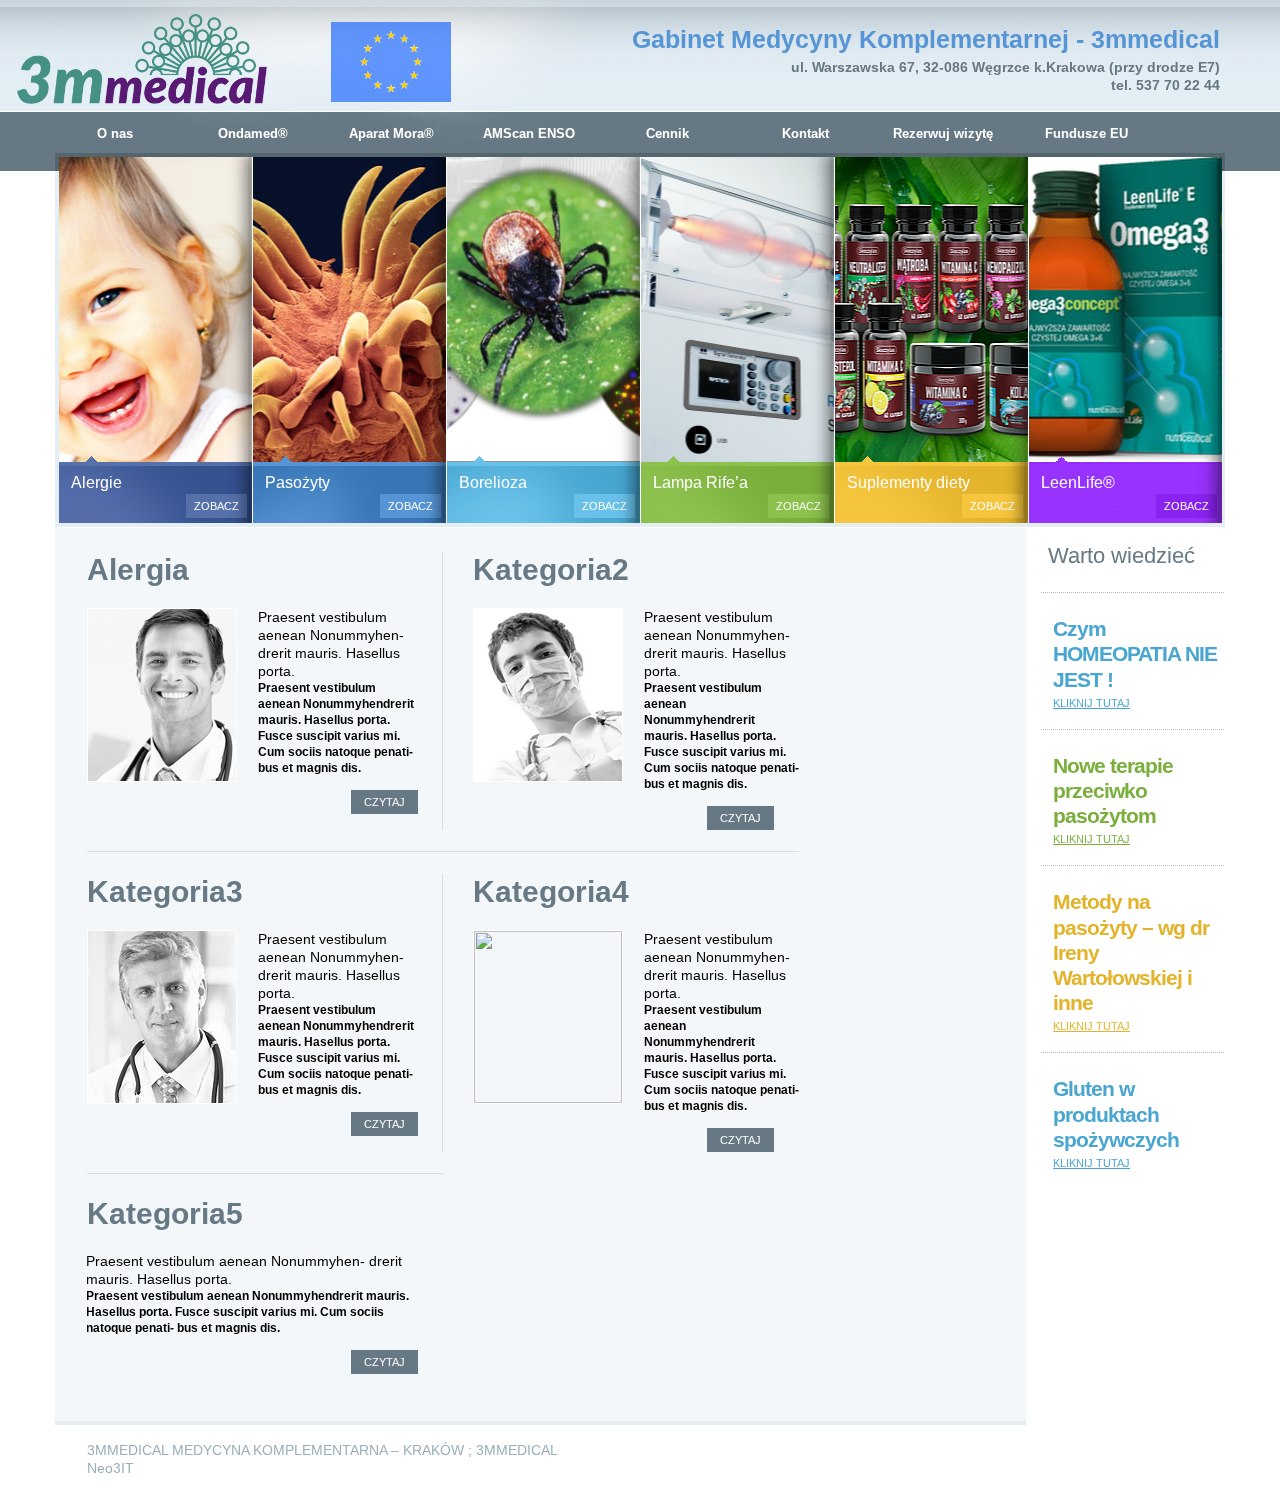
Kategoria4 (551, 891)
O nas (115, 133)
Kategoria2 (551, 569)
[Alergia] (162, 695)
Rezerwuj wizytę (943, 133)
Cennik (667, 133)
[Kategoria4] (548, 1017)
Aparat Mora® (391, 133)
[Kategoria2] (548, 695)
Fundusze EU (1086, 133)
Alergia (138, 569)
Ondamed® (253, 133)
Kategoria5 (165, 1213)
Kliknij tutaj (1091, 703)
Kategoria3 (165, 891)
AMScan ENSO (529, 133)
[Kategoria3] (162, 1017)
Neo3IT (110, 1468)
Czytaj (384, 802)
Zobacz (216, 506)
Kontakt (805, 133)
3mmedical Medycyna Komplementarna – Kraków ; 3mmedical (322, 1450)
